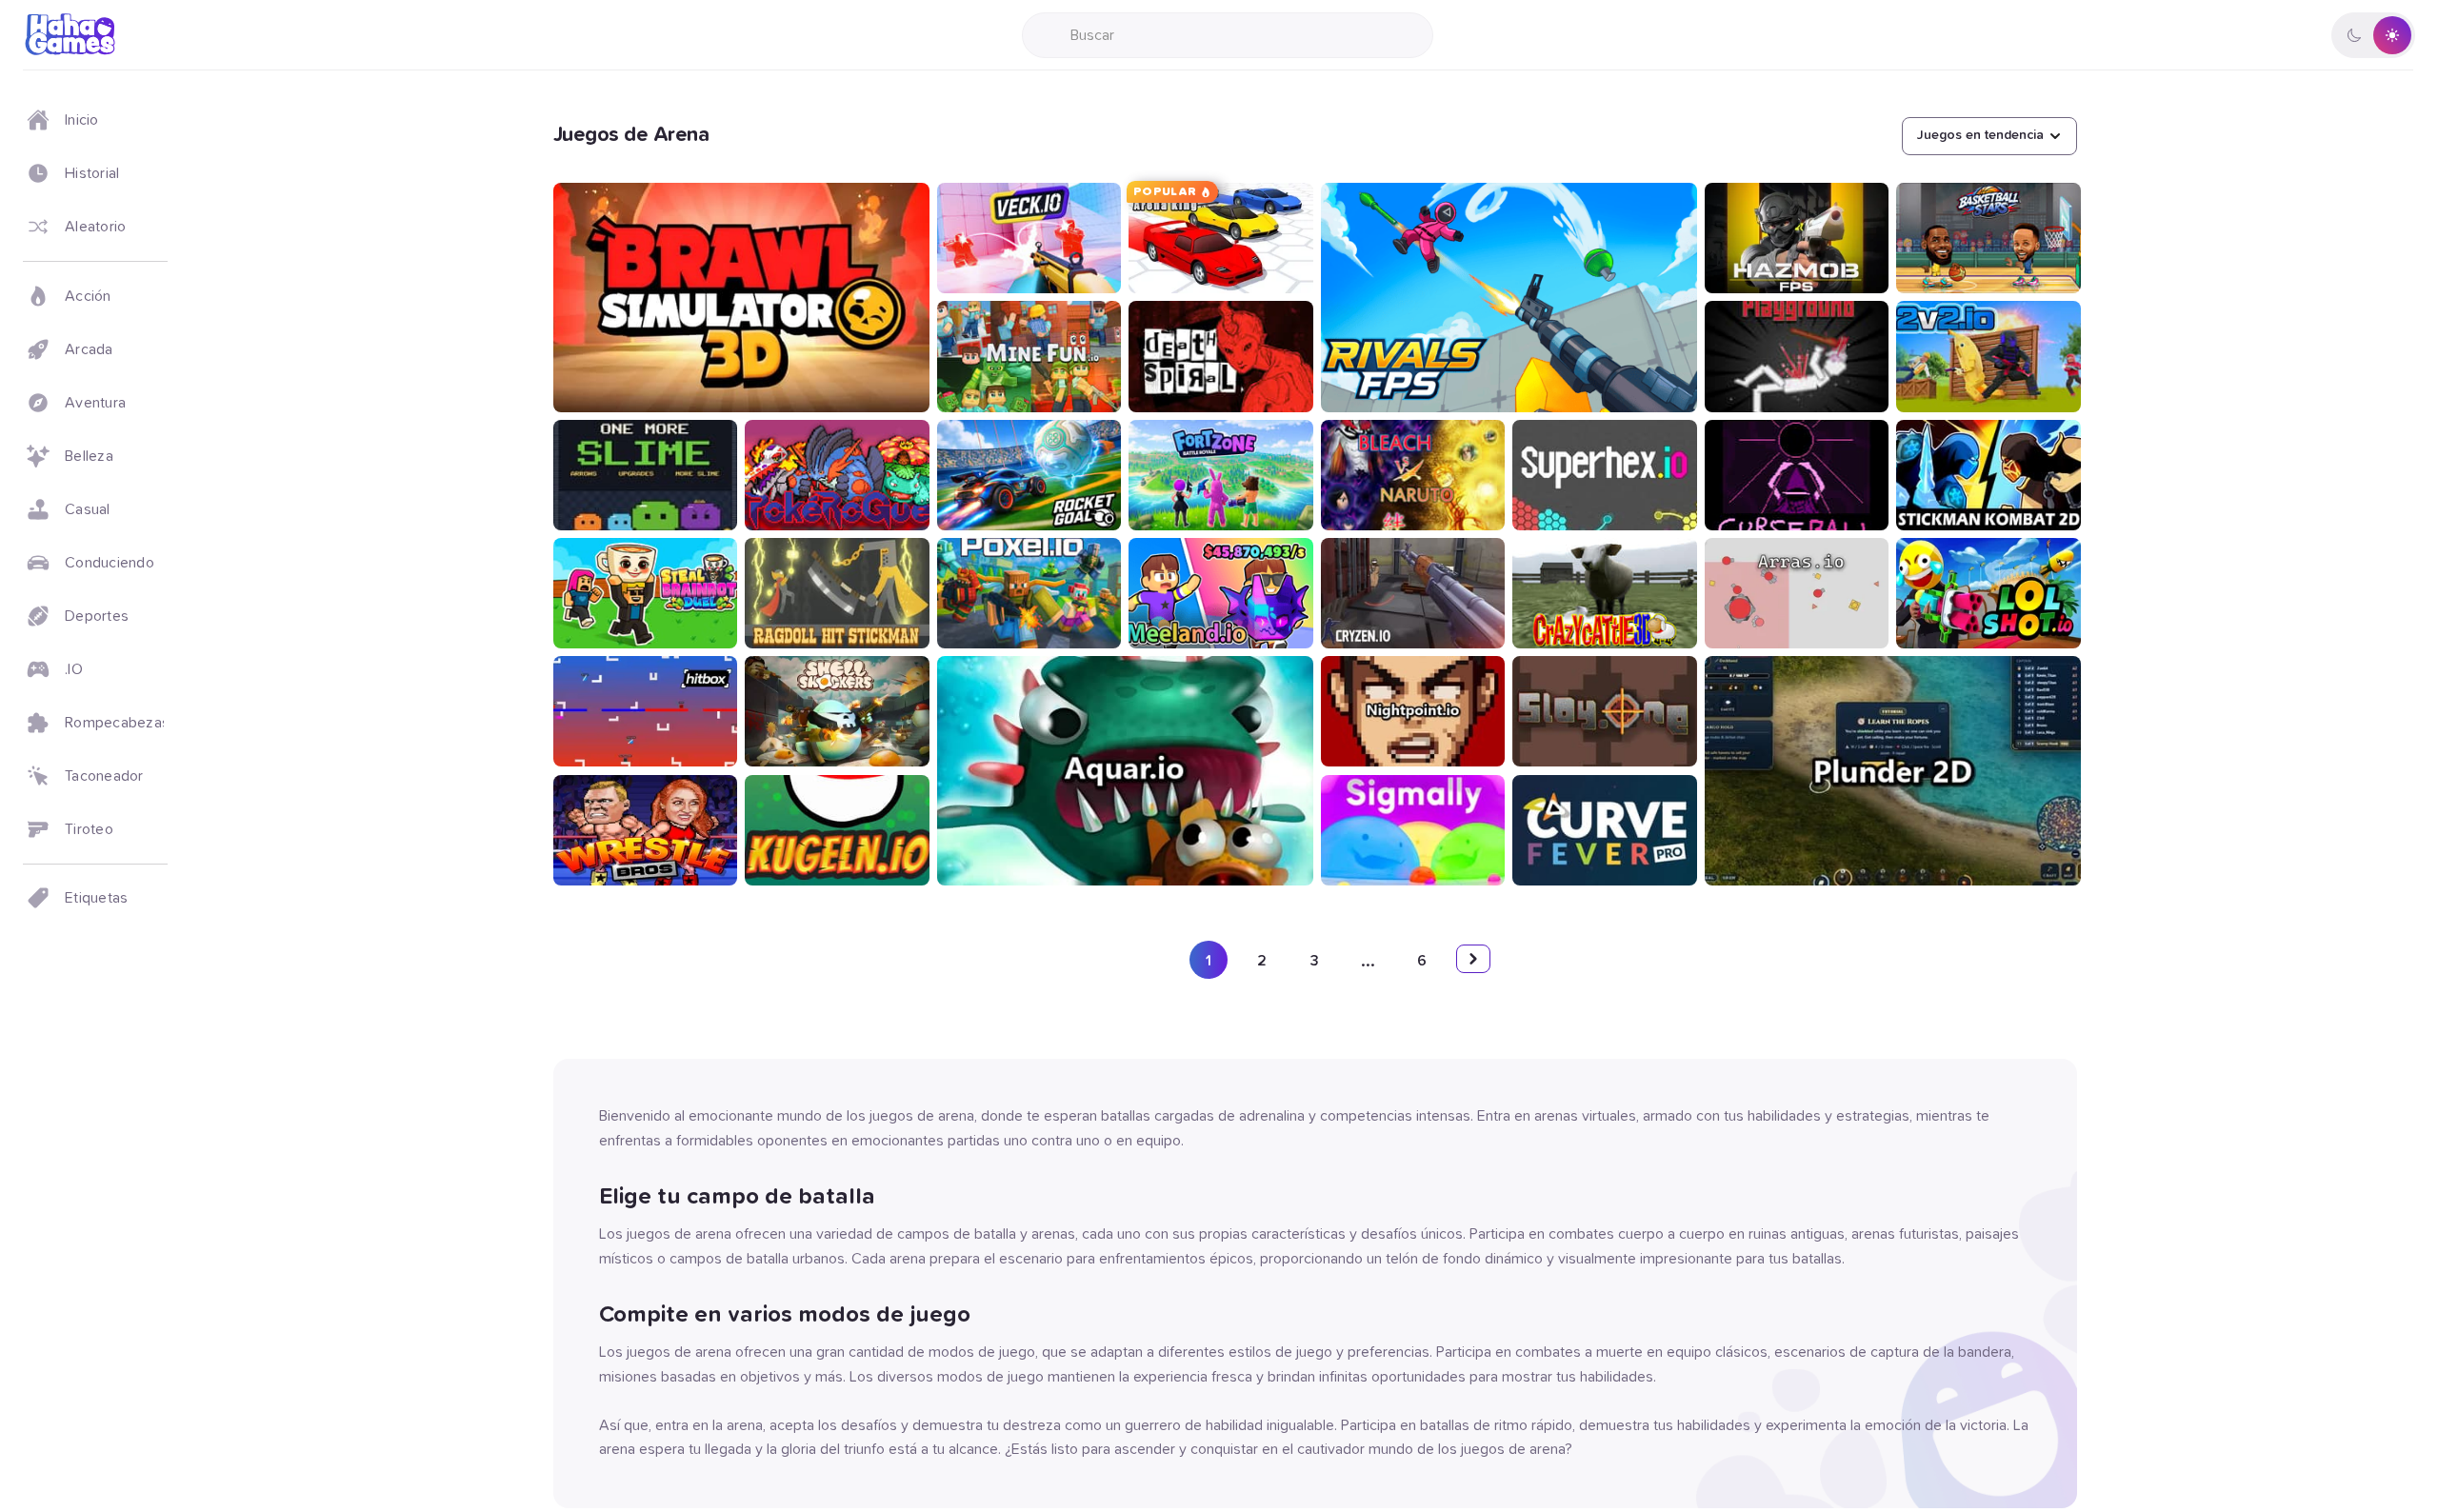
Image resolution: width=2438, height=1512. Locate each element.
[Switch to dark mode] (2373, 35)
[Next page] (1473, 959)
